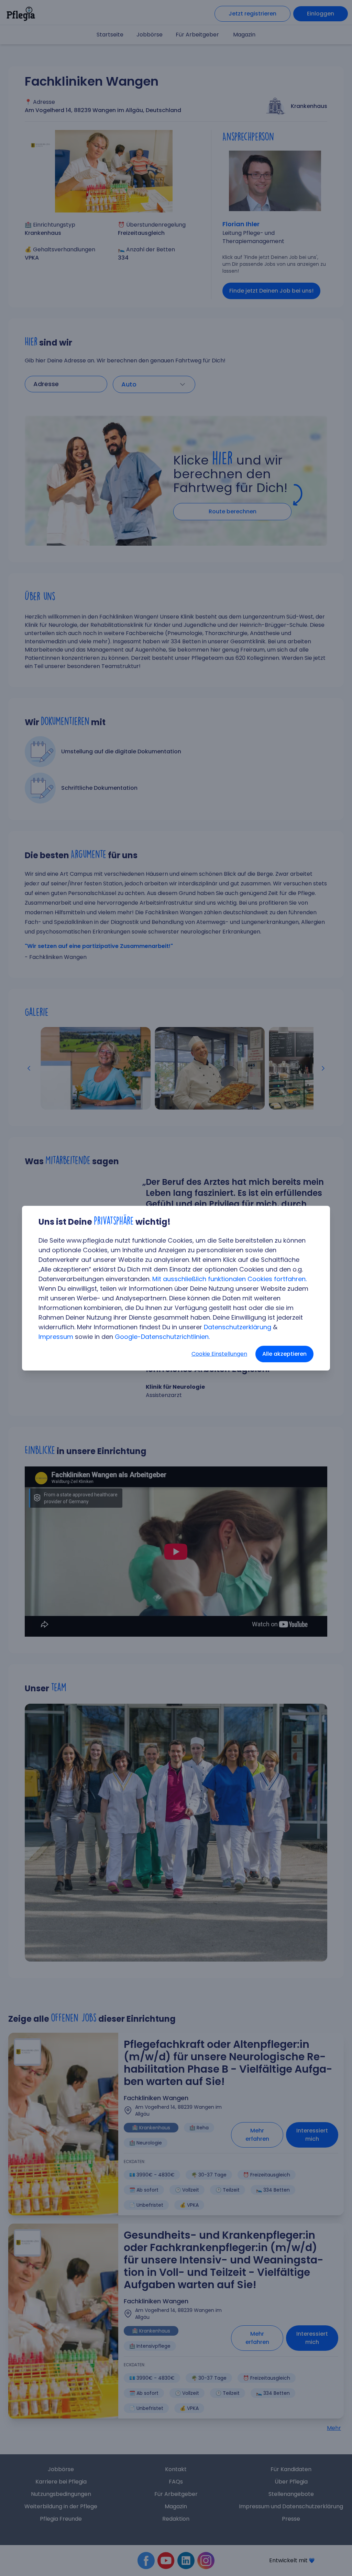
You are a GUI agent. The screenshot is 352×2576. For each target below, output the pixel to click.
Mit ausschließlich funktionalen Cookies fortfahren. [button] (229, 1279)
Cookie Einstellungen (219, 1354)
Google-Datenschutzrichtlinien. (162, 1337)
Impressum (56, 1337)
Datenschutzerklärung (238, 1327)
